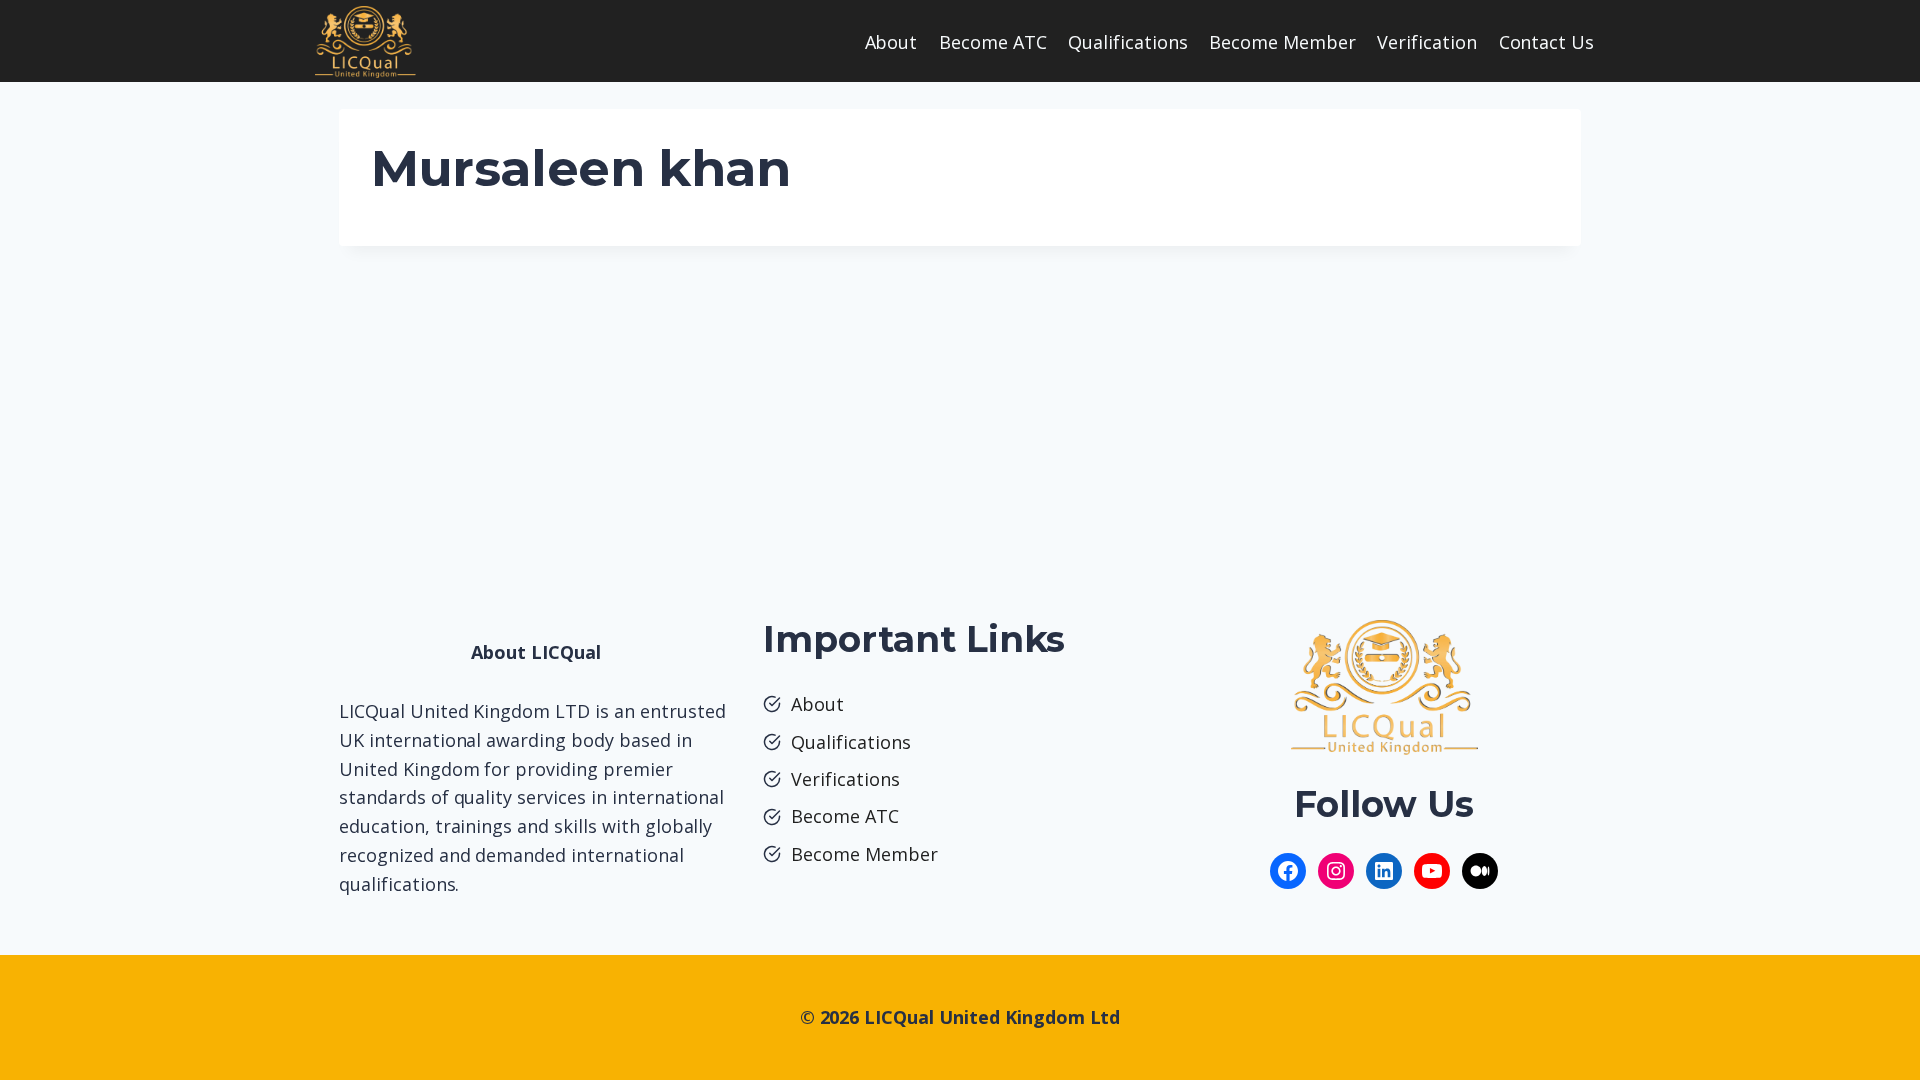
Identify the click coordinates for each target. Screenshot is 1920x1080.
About (891, 42)
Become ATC (993, 42)
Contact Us (1547, 42)
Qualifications (1128, 42)
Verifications (845, 779)
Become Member (1282, 42)
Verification (1427, 42)
